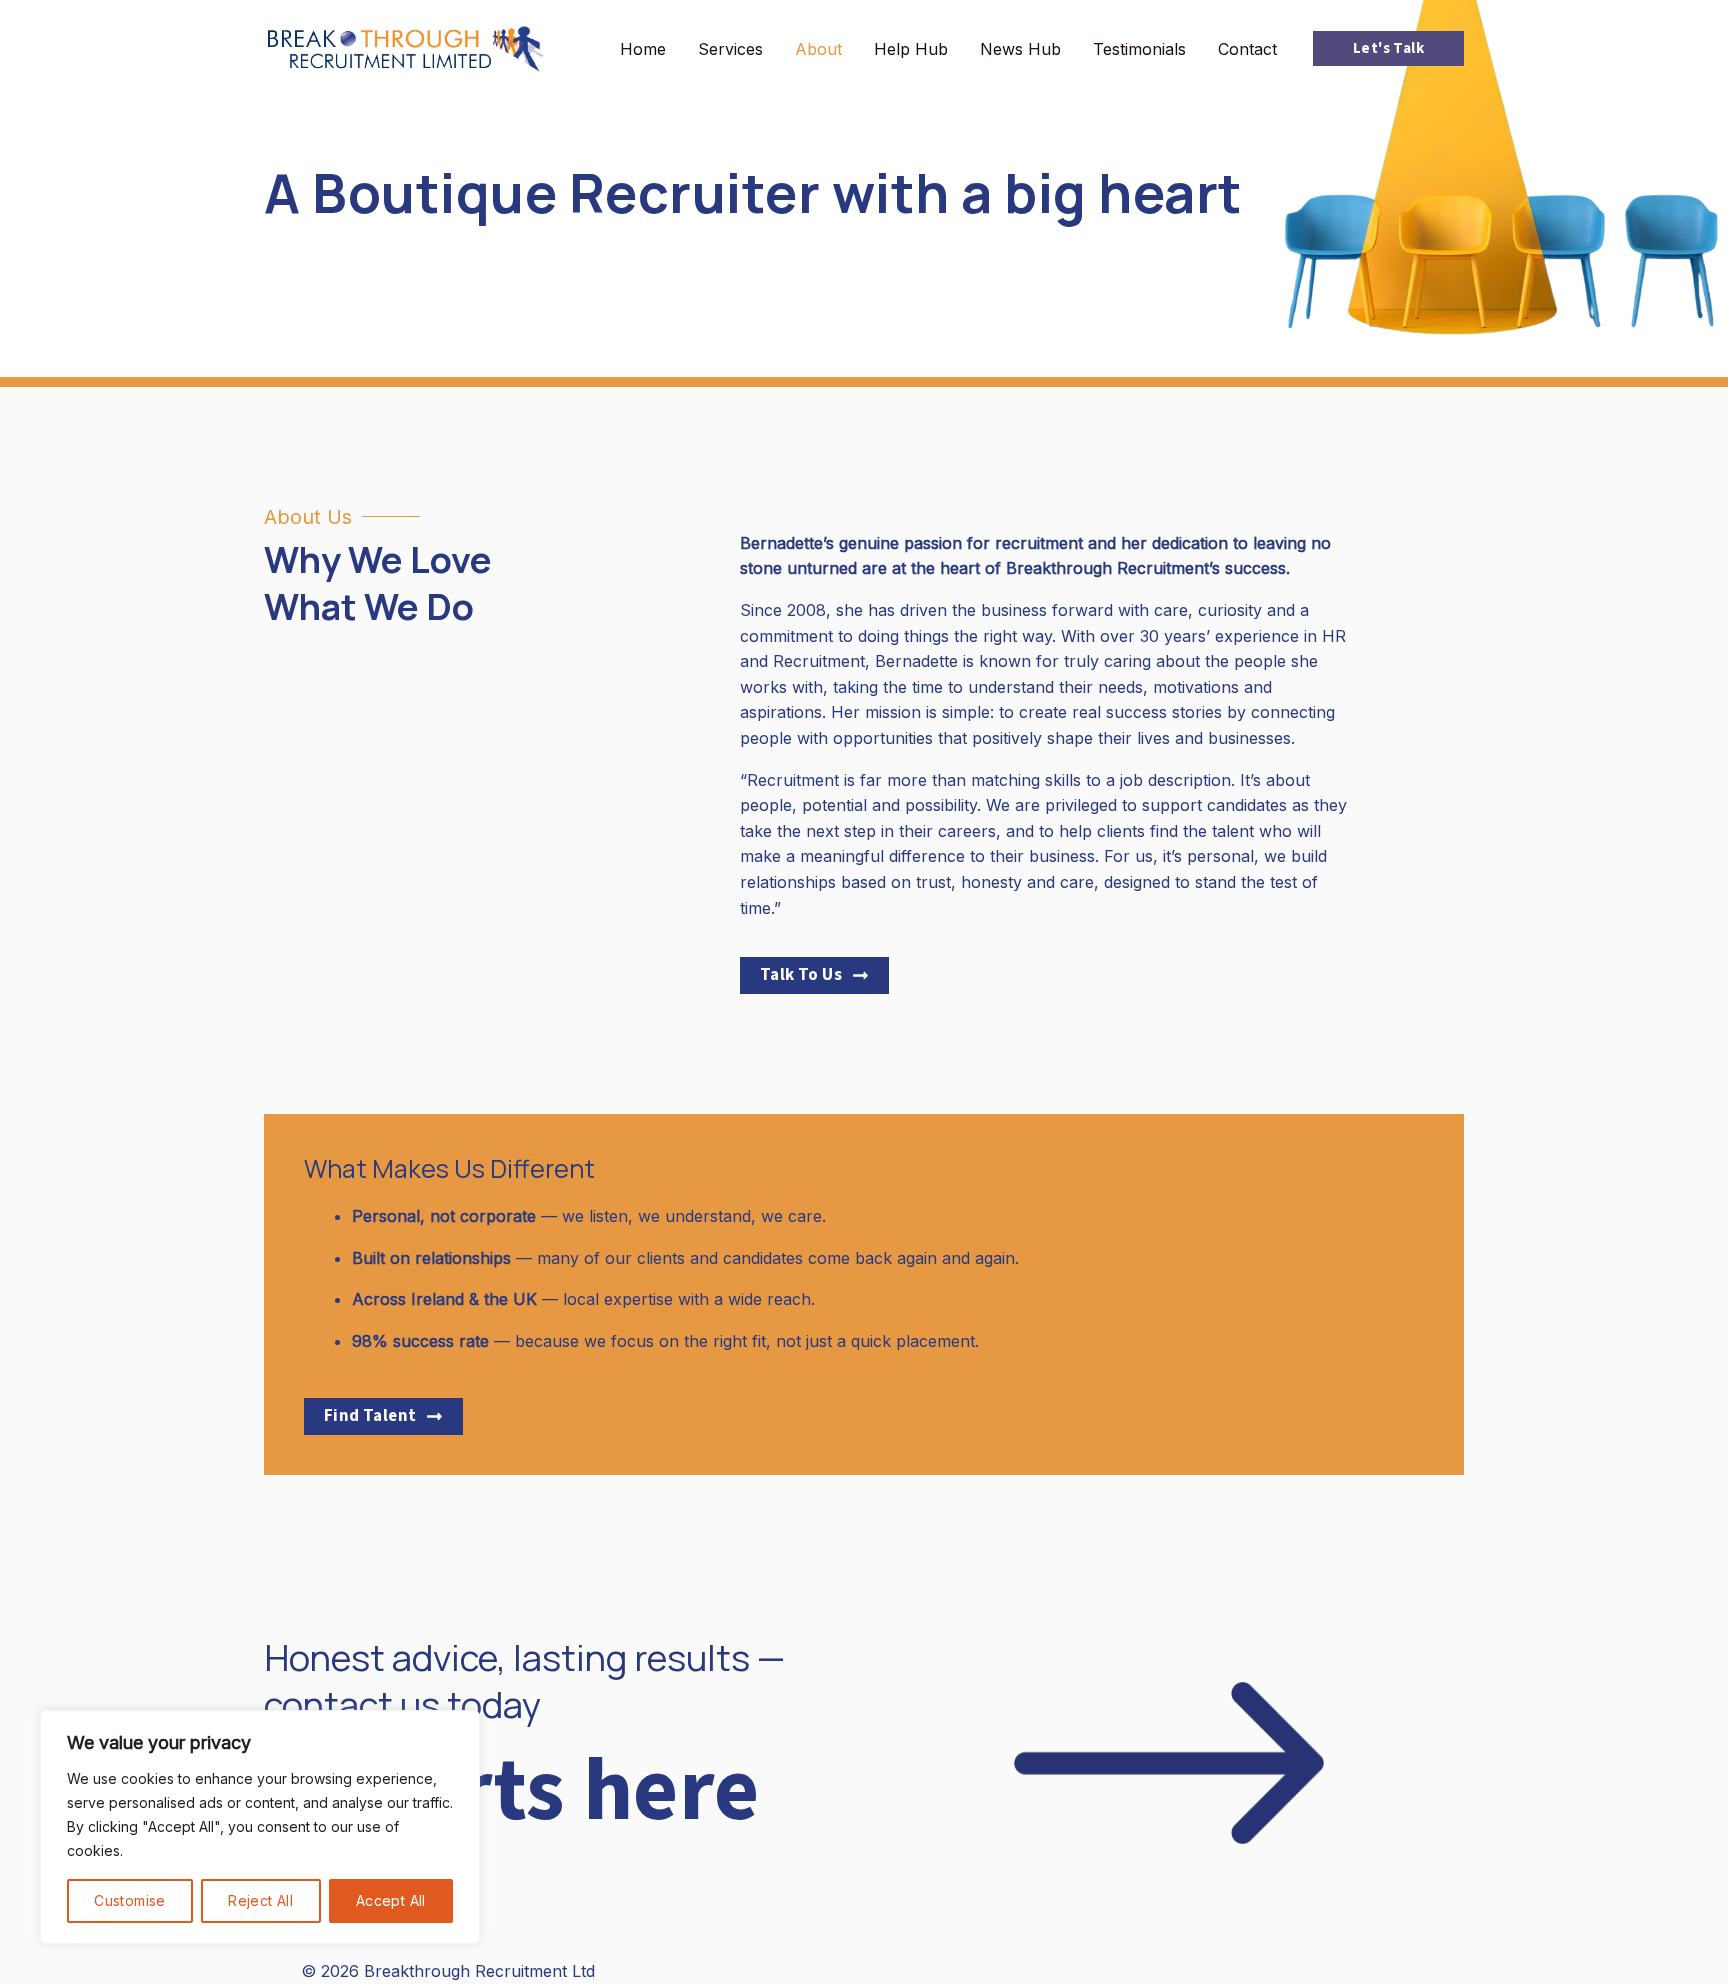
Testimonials (1139, 49)
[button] (1388, 48)
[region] (260, 1827)
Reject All (260, 1900)
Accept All (391, 1900)
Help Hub (911, 49)
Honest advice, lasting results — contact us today (524, 1681)
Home (643, 49)
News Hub (1020, 49)
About (818, 49)
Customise (130, 1900)
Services (730, 49)
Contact (1247, 49)
